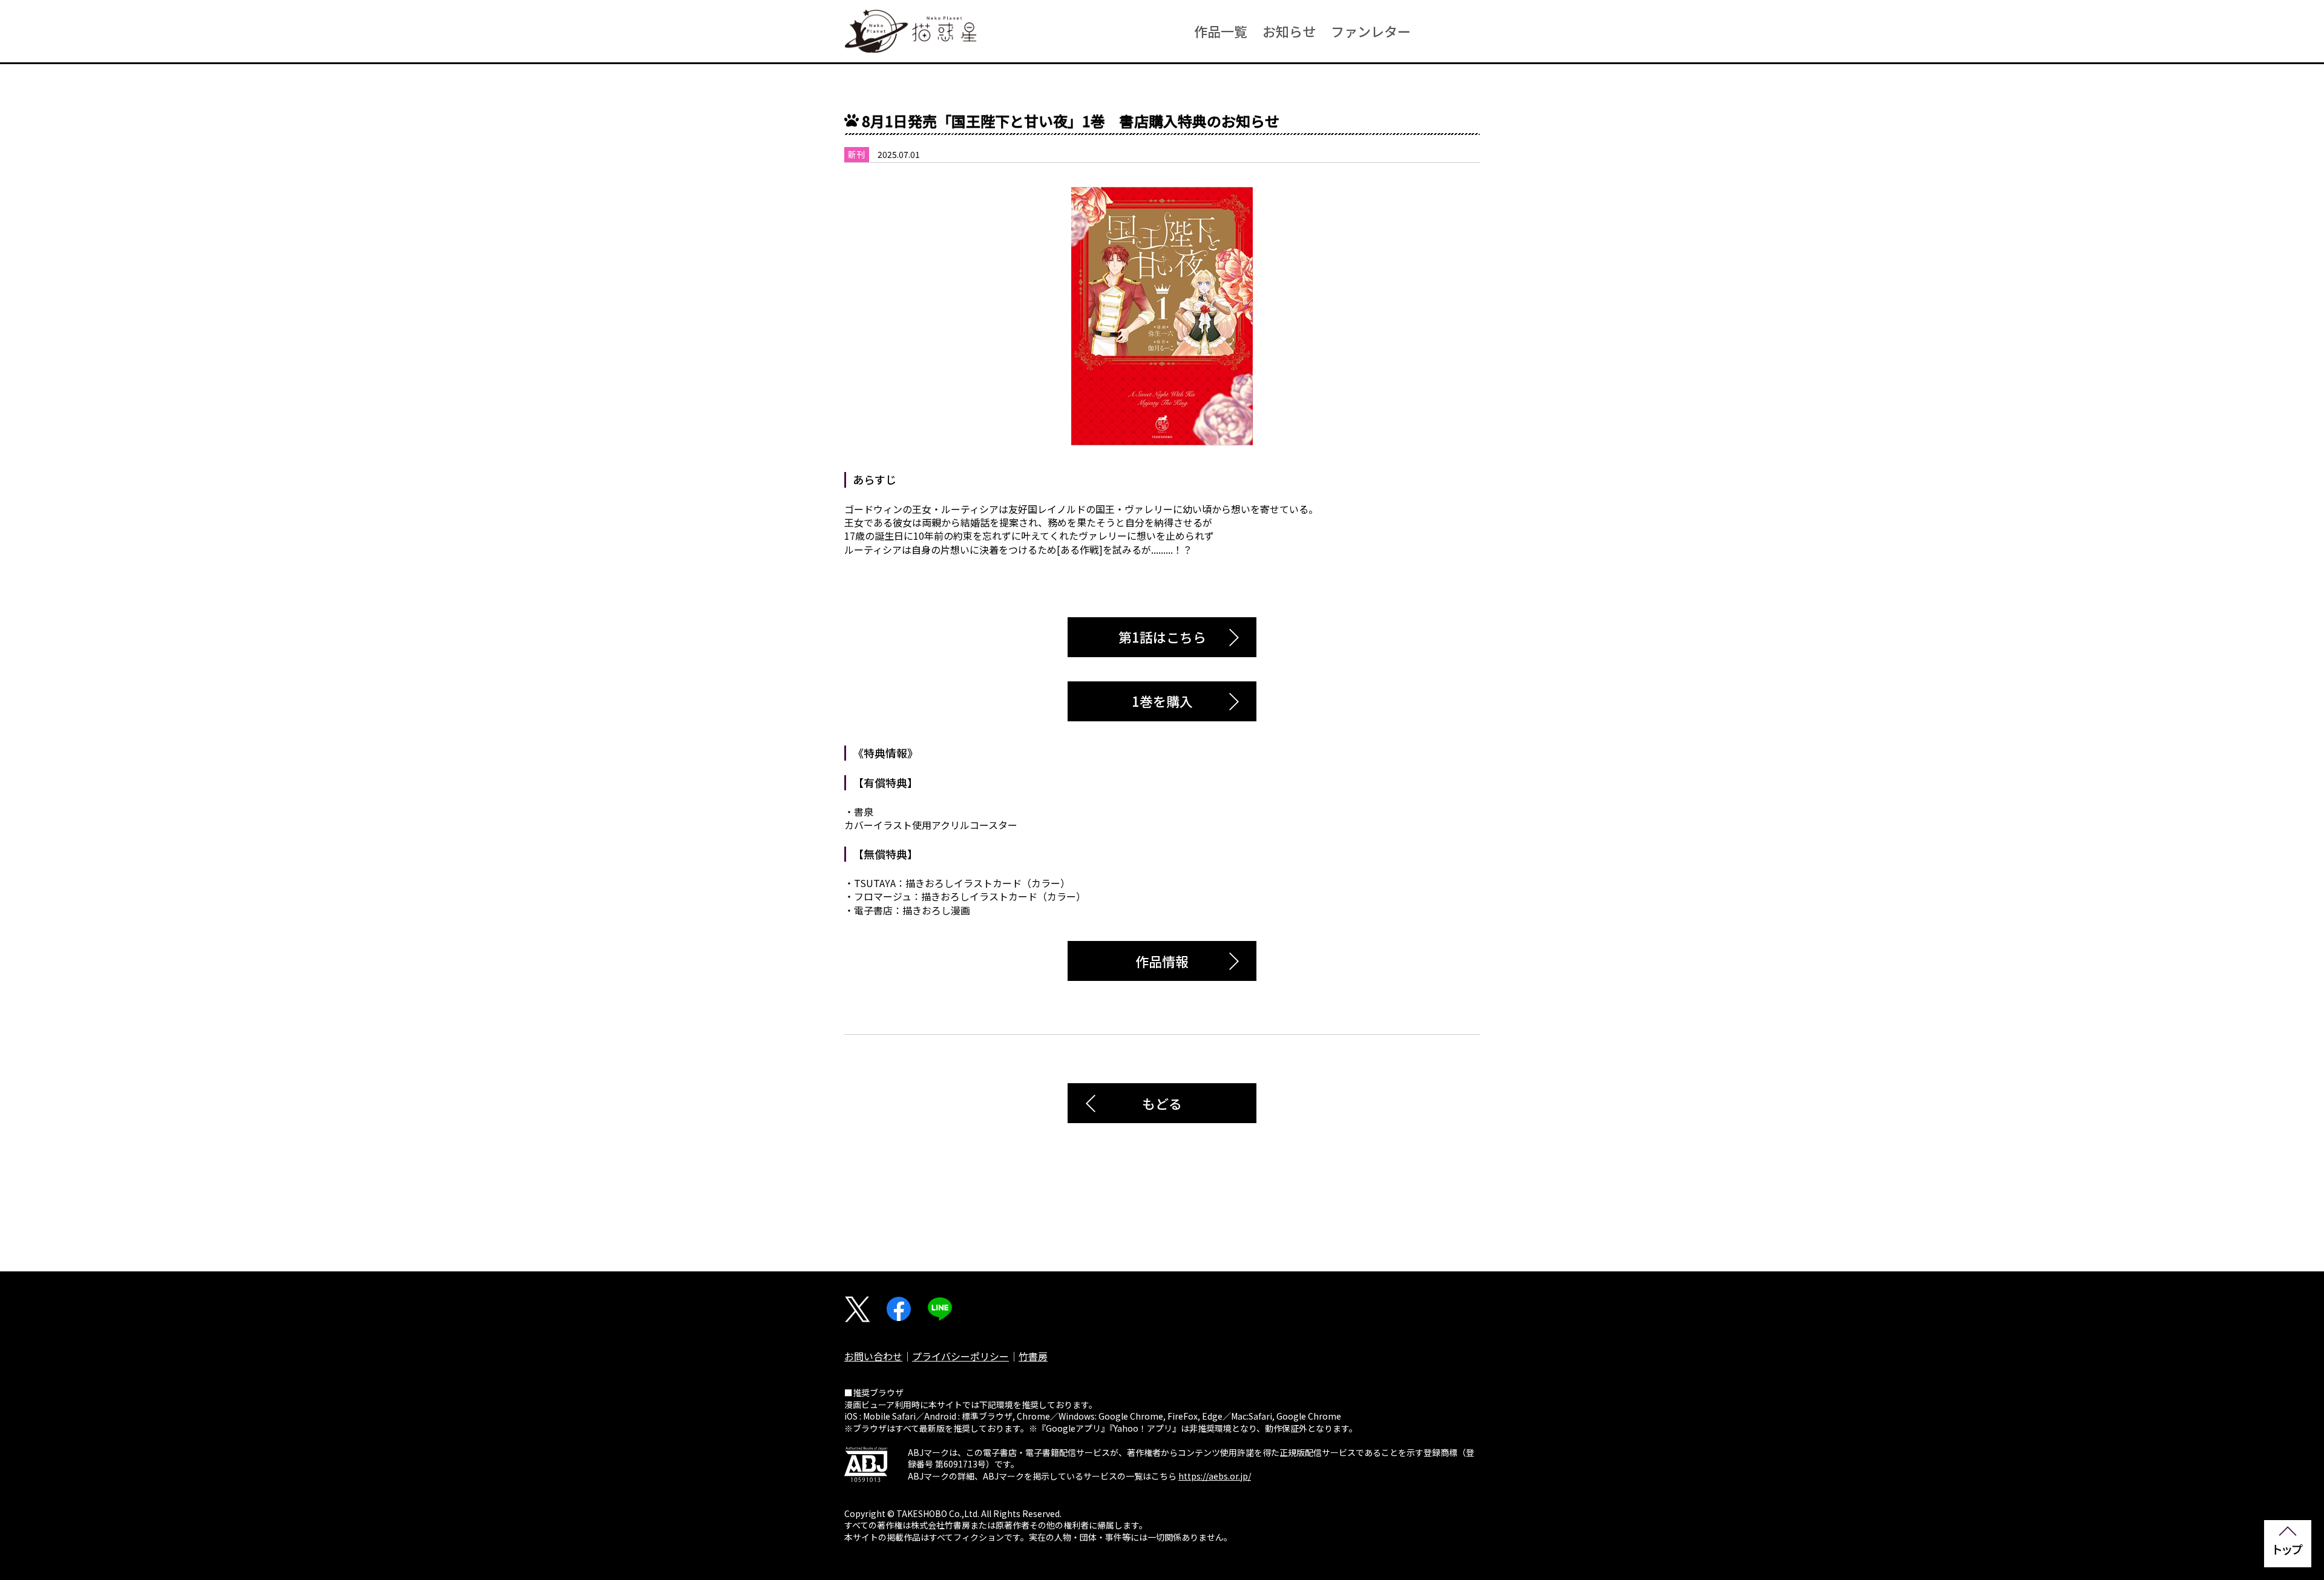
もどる (1162, 1103)
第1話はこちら (1162, 637)
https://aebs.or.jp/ (1215, 1476)
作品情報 (1162, 961)
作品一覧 (1221, 31)
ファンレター (1371, 31)
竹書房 (1033, 1356)
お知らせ (1289, 31)
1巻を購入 (1162, 701)
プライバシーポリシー (960, 1356)
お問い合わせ (873, 1356)
